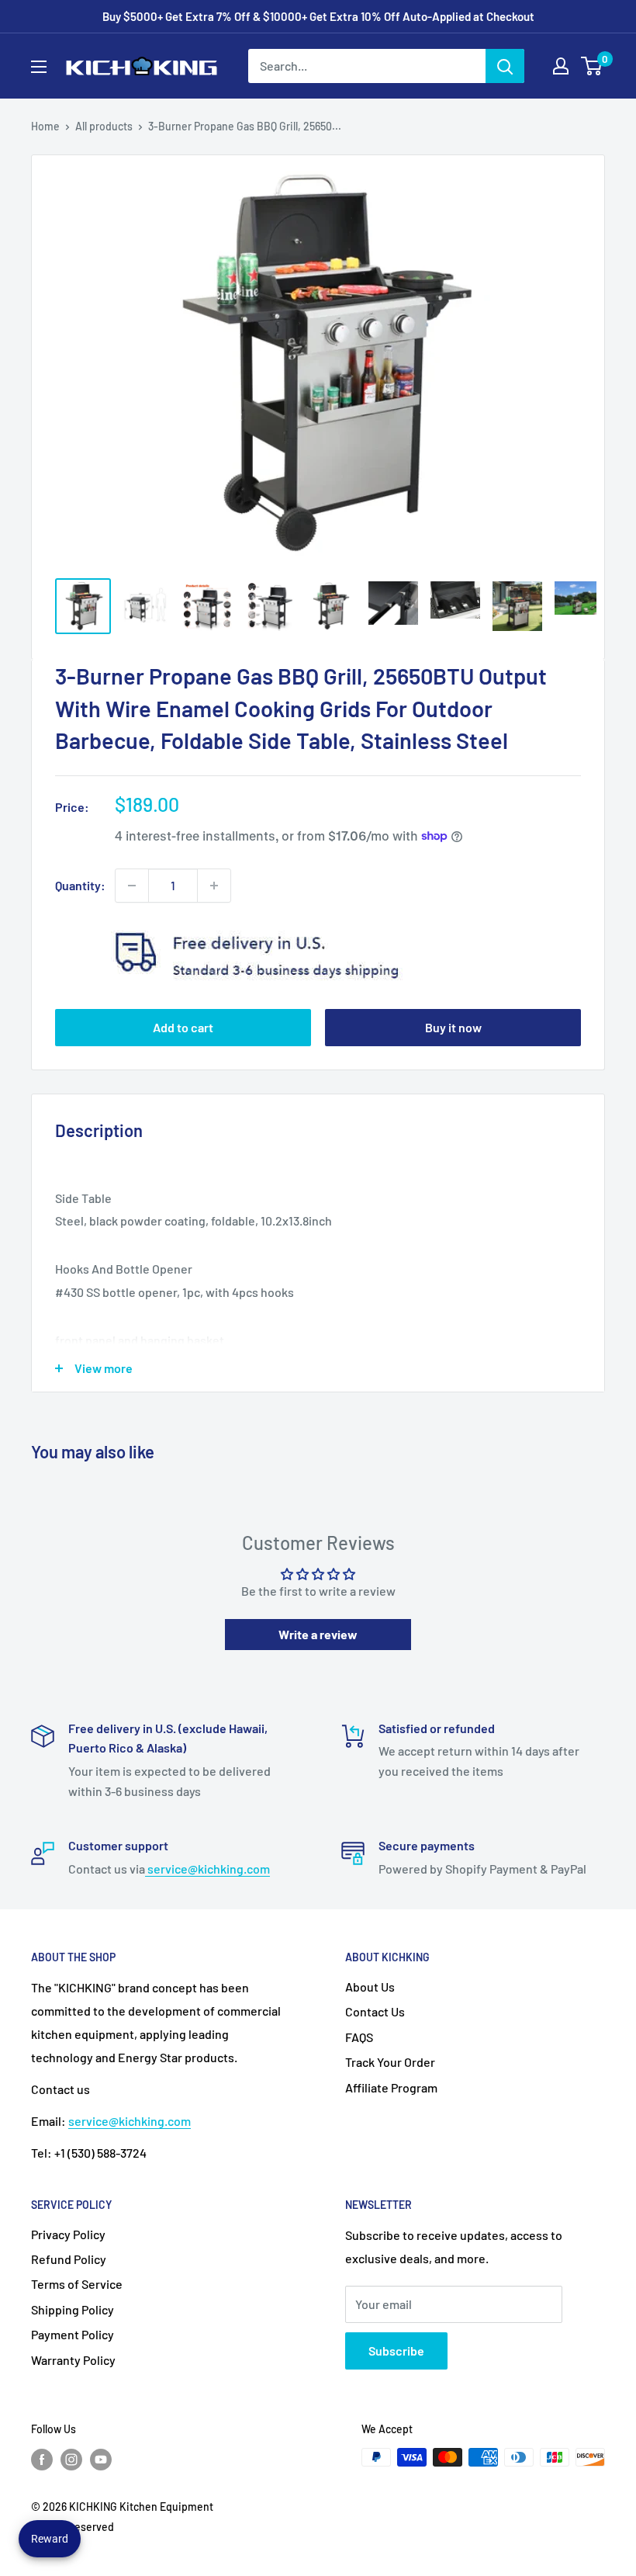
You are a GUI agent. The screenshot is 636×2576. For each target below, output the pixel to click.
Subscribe (396, 2351)
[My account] (561, 66)
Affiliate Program (391, 2087)
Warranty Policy (73, 2360)
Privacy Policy (68, 2234)
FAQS (359, 2037)
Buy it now (453, 1027)
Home (45, 126)
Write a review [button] (318, 1634)
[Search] (505, 66)
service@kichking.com (207, 1869)
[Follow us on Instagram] (71, 2459)
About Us (370, 1987)
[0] (592, 66)
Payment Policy (73, 2334)
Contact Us (375, 2011)
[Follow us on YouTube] (101, 2459)
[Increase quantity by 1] (214, 886)
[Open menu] (39, 67)
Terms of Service (77, 2284)
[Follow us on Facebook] (42, 2459)
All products (104, 126)
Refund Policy (69, 2259)
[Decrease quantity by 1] (132, 886)
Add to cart (183, 1027)
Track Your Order (390, 2062)
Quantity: (80, 885)
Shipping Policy (73, 2309)
